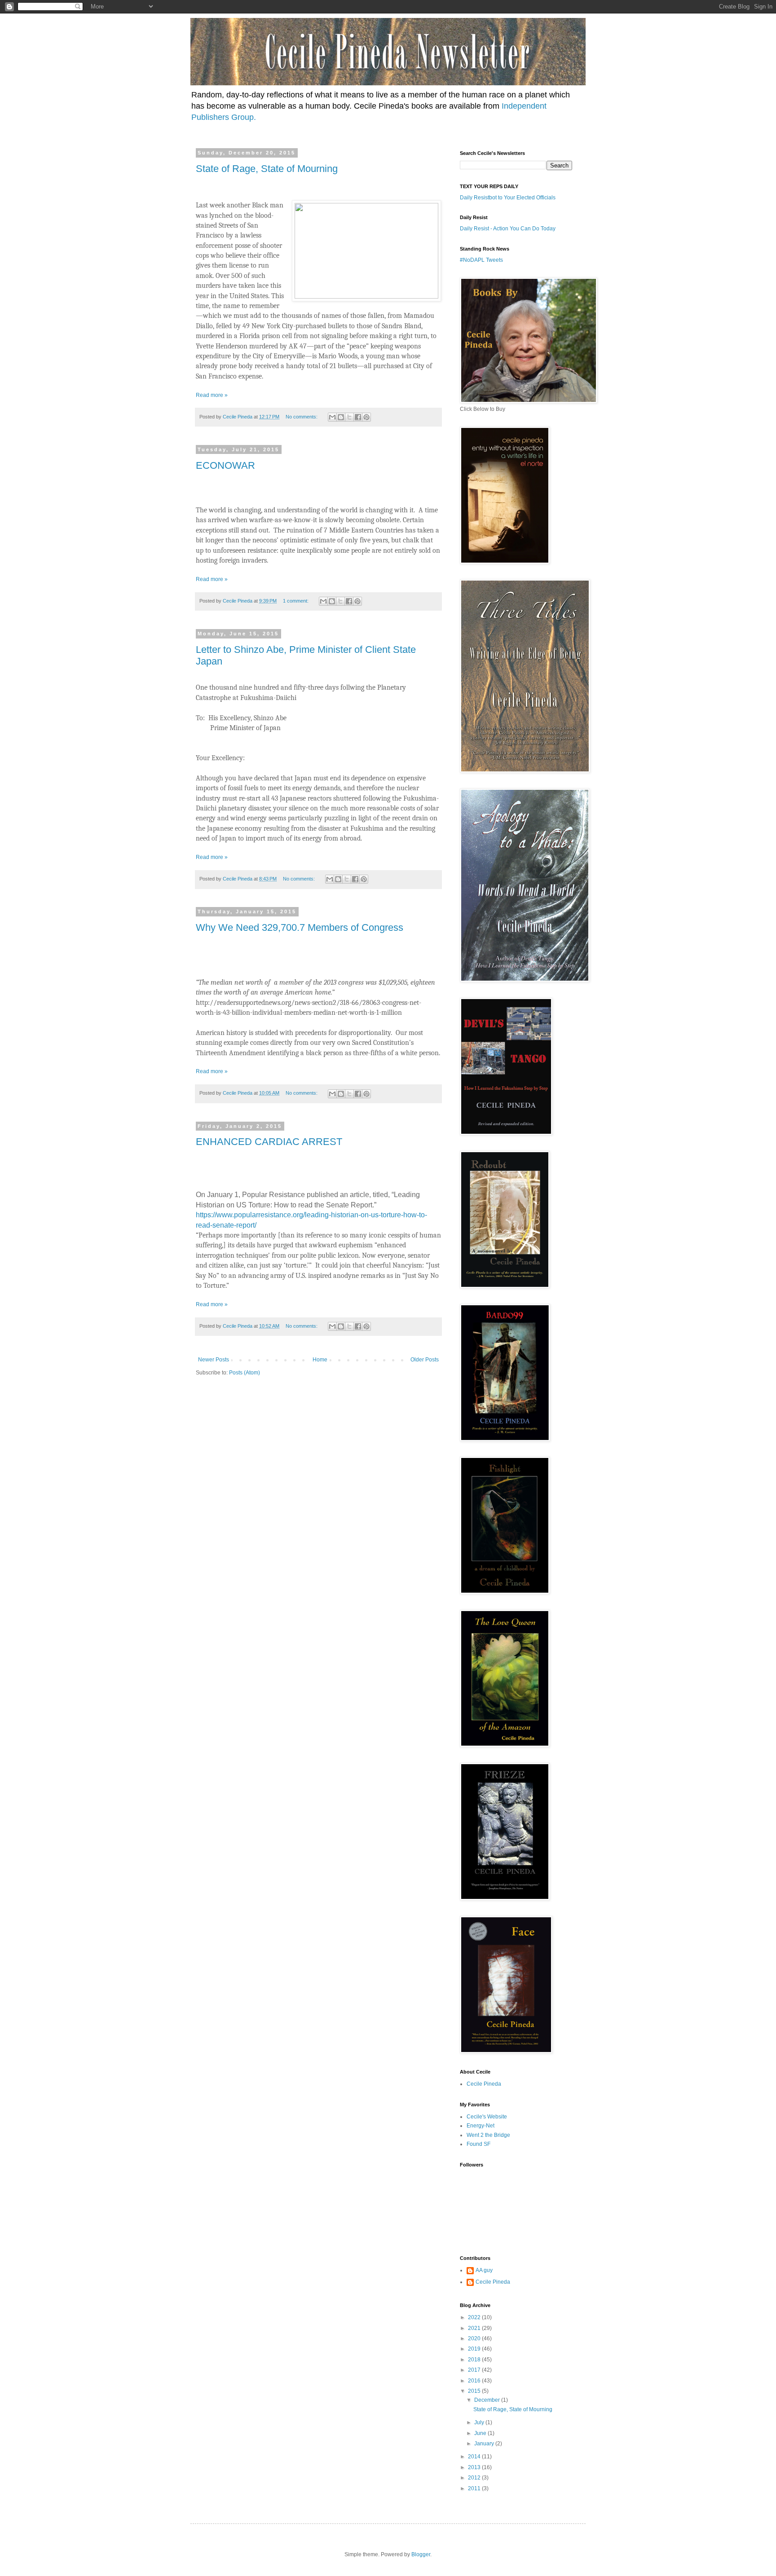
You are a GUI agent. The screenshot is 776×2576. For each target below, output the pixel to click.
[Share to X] (349, 417)
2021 (475, 2328)
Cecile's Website (487, 2117)
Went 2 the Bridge (488, 2135)
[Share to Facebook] (358, 417)
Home (320, 1360)
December (488, 2400)
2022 (475, 2317)
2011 (475, 2488)
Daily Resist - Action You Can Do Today (508, 229)
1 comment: (296, 601)
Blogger (421, 2554)
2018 (475, 2360)
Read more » (212, 395)
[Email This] (332, 417)
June (481, 2433)
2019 (475, 2349)
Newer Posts (214, 1360)
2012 (475, 2478)
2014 (475, 2457)
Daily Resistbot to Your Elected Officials (508, 198)
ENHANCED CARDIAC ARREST (269, 1142)
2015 (475, 2391)
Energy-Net (481, 2126)
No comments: (302, 417)
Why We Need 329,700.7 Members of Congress (300, 927)
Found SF (478, 2144)
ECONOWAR (225, 465)
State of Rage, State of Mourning (267, 169)
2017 (475, 2370)
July (480, 2422)
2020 (475, 2338)
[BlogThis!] (341, 417)
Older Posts (425, 1360)
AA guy (484, 2270)
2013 (475, 2467)
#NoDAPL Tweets (481, 260)
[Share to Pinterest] (366, 417)
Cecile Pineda (484, 2084)
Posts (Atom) (245, 1373)
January (485, 2444)
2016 (475, 2381)
